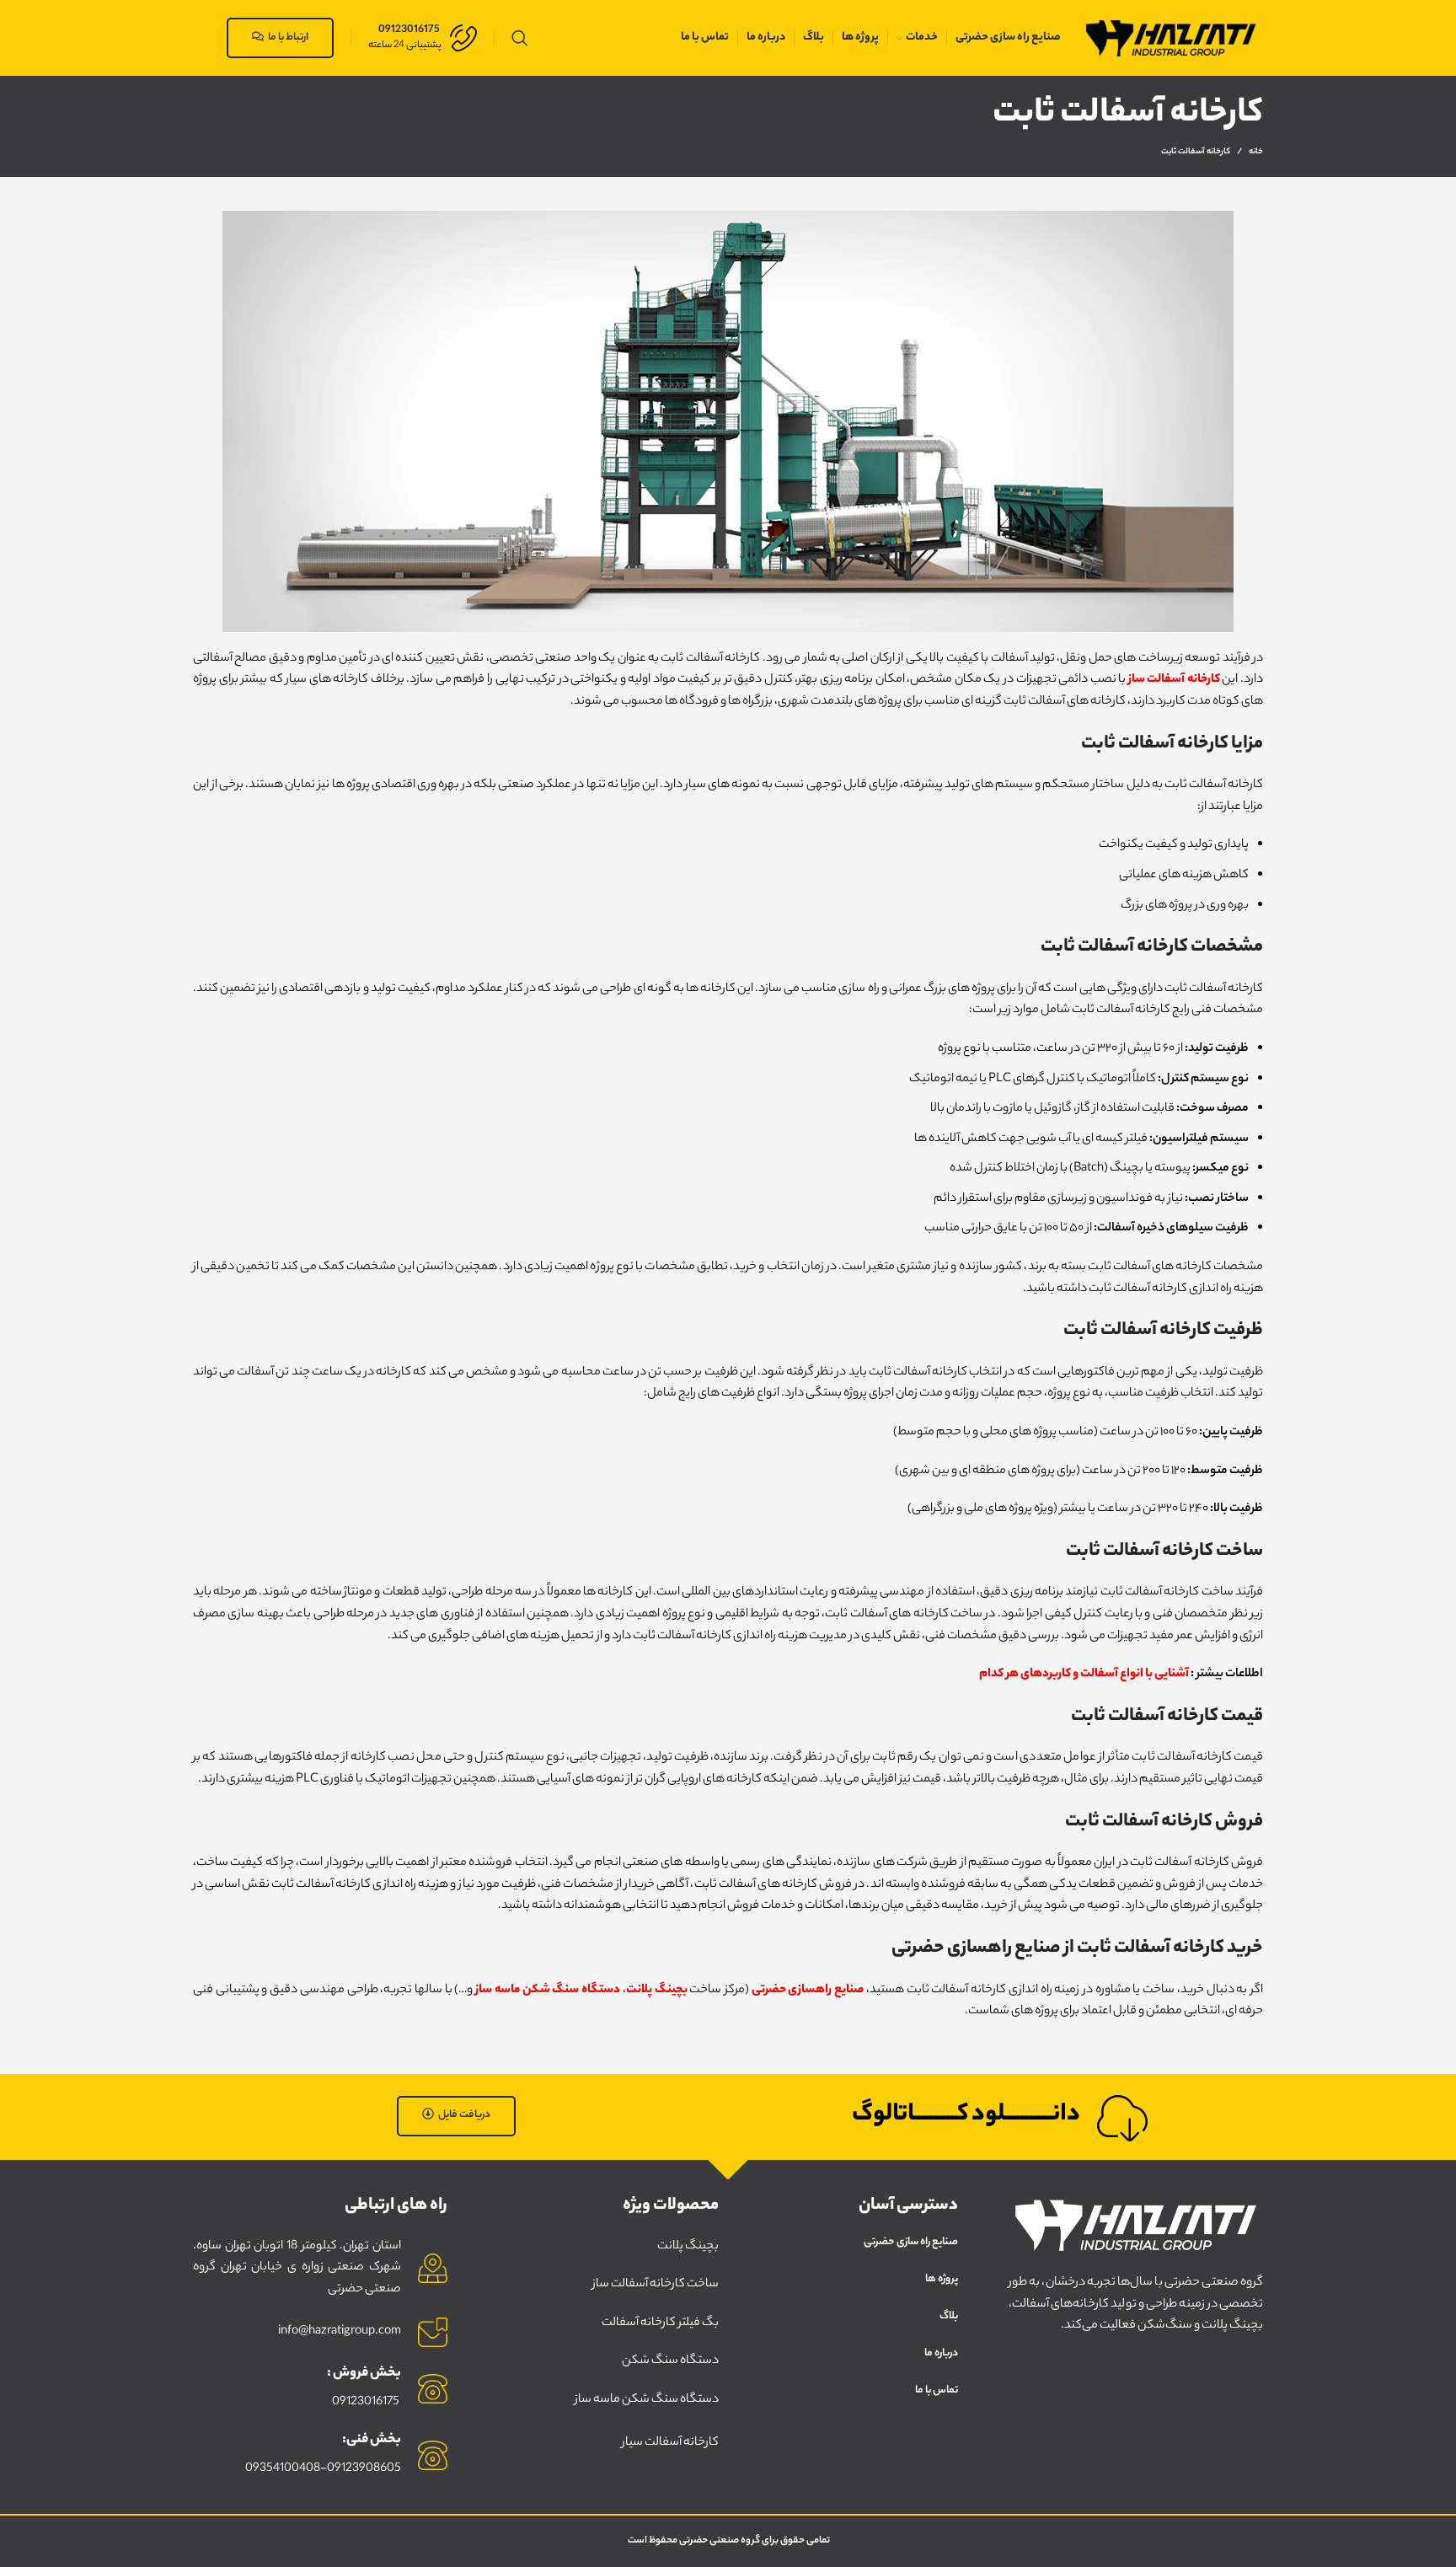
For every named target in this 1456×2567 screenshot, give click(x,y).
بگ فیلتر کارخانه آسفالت (660, 2323)
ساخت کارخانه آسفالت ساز (656, 2285)
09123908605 (364, 2469)
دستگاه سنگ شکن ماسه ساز (548, 1991)
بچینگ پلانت (657, 1991)
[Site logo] (1170, 38)
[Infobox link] (423, 38)
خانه (1256, 153)
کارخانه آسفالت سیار (670, 2443)
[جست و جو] (520, 38)
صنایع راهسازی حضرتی (808, 1991)
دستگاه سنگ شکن (670, 2361)
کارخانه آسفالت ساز (1174, 680)
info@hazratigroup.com (340, 2332)
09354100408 (283, 2469)
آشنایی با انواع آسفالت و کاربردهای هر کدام (1084, 1675)
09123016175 (366, 2403)
